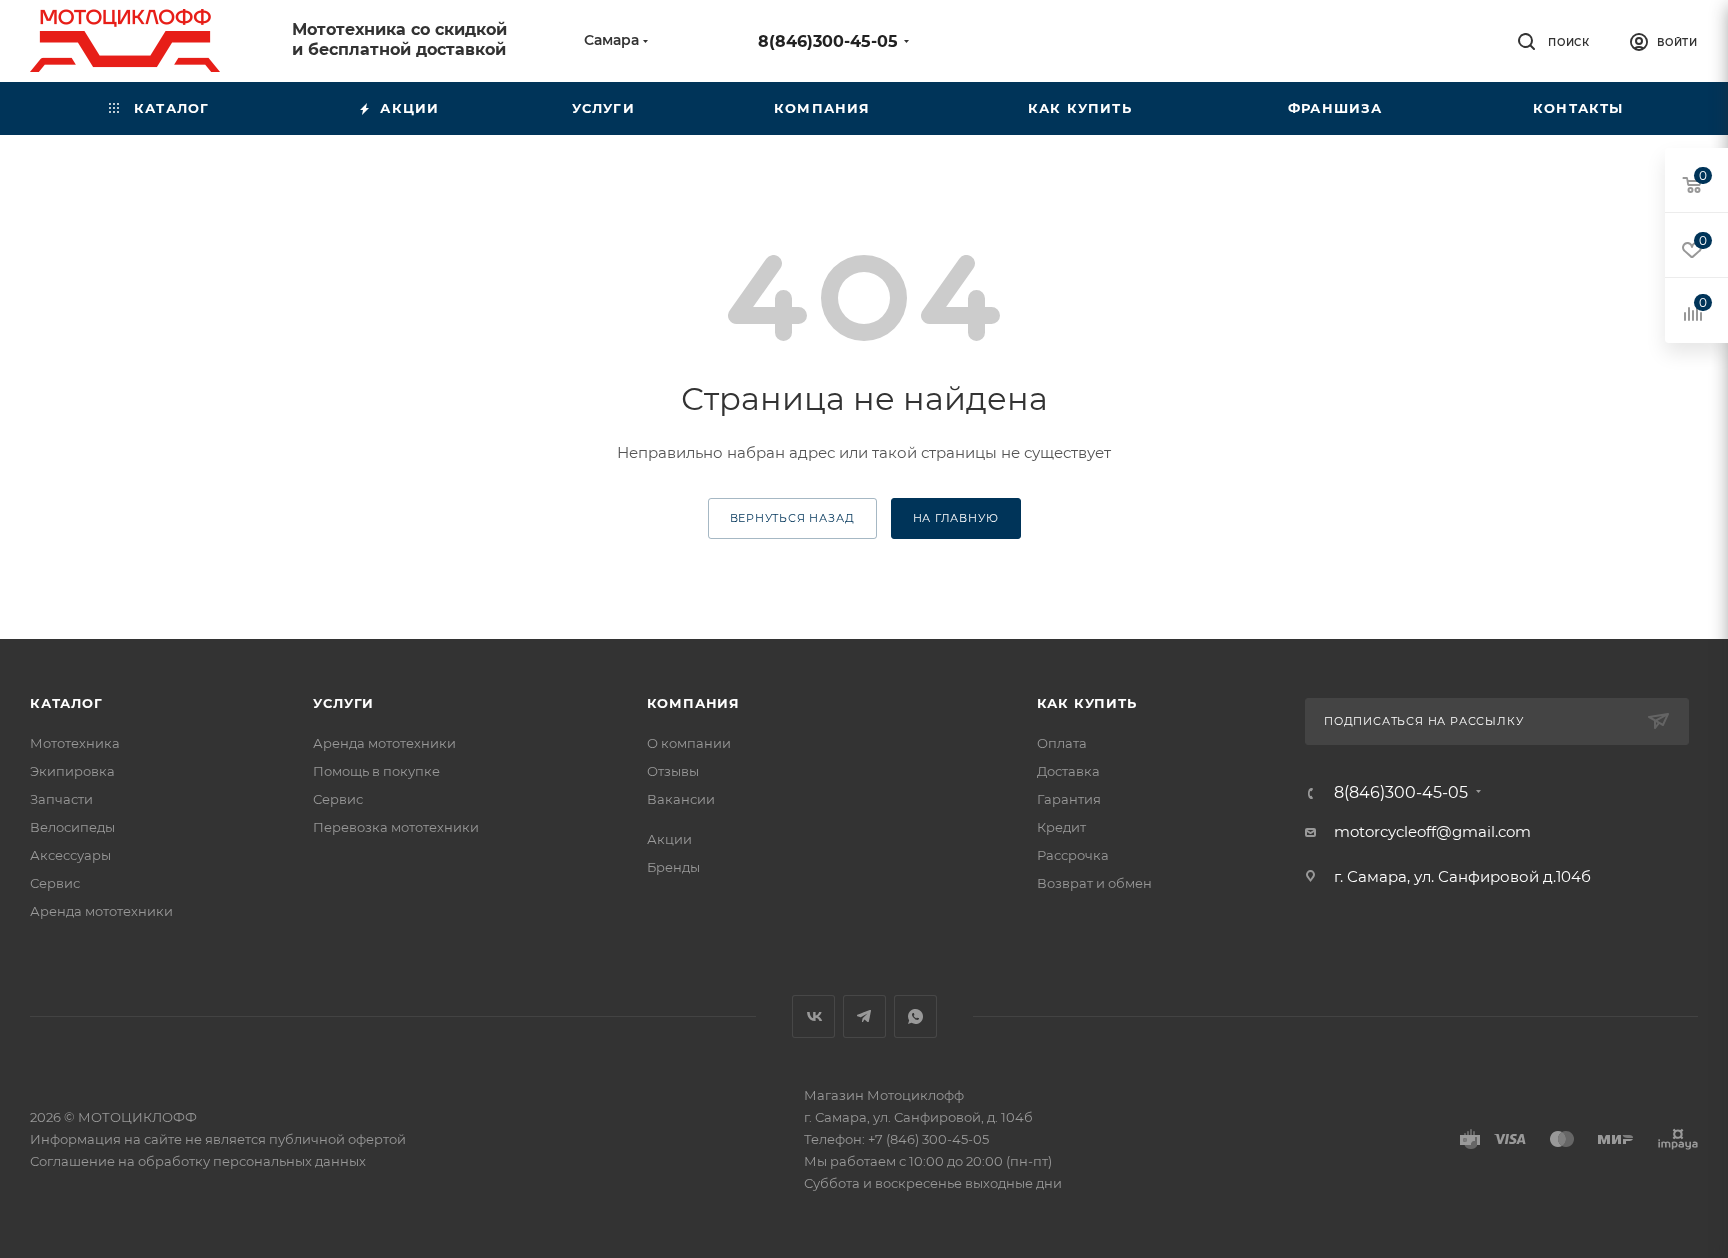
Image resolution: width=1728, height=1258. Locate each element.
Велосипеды (72, 827)
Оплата (1062, 743)
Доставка (1068, 771)
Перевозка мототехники (396, 827)
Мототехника (75, 743)
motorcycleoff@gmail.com (1432, 831)
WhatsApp (915, 1016)
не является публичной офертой (295, 1139)
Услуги (343, 703)
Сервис (55, 883)
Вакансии (681, 799)
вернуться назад (792, 518)
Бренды (673, 867)
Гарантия (1069, 799)
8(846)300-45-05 (828, 41)
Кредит (1061, 827)
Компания (693, 703)
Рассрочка (1073, 855)
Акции (669, 839)
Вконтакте (813, 1016)
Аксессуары (70, 855)
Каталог (66, 703)
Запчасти (61, 799)
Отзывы (673, 771)
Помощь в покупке (376, 771)
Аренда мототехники (101, 911)
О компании (689, 743)
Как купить (1087, 703)
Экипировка (72, 771)
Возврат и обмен (1094, 883)
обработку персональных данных (252, 1161)
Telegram (864, 1016)
